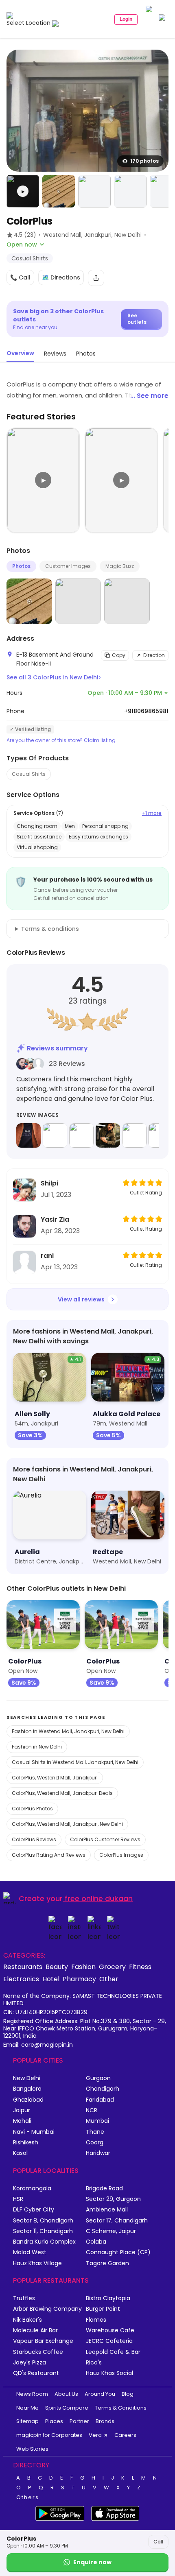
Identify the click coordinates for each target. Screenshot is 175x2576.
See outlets (137, 319)
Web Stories (32, 2449)
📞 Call (20, 277)
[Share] (96, 278)
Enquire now (92, 2562)
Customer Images (68, 566)
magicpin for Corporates (49, 2435)
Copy (119, 655)
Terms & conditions (50, 929)
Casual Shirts (29, 774)
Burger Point (103, 2309)
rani (47, 1256)
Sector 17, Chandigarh (117, 2221)
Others (28, 2497)
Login (126, 19)
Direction (154, 655)
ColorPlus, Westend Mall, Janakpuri (55, 1778)
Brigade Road (104, 2189)
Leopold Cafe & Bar (113, 2352)
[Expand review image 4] (108, 1135)
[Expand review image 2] (55, 1135)
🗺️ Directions (61, 277)
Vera (95, 2435)
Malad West (30, 2252)
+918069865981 (146, 711)
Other (109, 1979)
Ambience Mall (107, 2210)
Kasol (20, 2153)
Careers (125, 2435)
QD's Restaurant (36, 2373)
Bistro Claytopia (108, 2298)
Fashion (83, 1967)
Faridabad (100, 2100)
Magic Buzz (120, 566)
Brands (105, 2421)
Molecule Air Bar (35, 2330)
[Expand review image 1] (28, 1135)
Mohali (22, 2121)
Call (158, 2542)
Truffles (24, 2298)
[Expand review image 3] (81, 1135)
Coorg (95, 2143)
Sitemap (27, 2421)
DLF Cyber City (34, 2210)
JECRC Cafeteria (109, 2341)
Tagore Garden (107, 2263)
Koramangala (32, 2189)
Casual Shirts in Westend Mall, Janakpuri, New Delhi (75, 1762)
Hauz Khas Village (37, 2263)
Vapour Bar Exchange (43, 2341)
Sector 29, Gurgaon (113, 2199)
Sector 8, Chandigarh (43, 2221)
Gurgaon (98, 2078)
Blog (128, 2394)
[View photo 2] (59, 191)
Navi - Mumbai (34, 2132)
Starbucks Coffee (38, 2352)
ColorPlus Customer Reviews (105, 1839)
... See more (149, 396)
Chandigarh (103, 2089)
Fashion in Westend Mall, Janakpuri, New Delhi (68, 1731)
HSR (18, 2199)
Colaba (96, 2242)
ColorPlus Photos (32, 1809)
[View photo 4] (130, 191)
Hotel (51, 1979)
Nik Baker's (27, 2320)
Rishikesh (26, 2143)
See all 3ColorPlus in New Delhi (54, 677)
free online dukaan (99, 1898)
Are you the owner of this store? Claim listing (61, 740)
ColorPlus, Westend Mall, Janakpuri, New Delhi (67, 1824)
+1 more (152, 813)
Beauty (57, 1967)
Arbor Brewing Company (47, 2309)
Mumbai (97, 2121)
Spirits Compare (67, 2408)
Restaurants (23, 1967)
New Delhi (27, 2078)
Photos (21, 566)
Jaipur (22, 2110)
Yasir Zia (55, 1219)
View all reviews (81, 1299)
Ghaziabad (28, 2100)
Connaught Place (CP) (118, 2252)
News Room (32, 2394)
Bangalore (27, 2089)
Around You (100, 2394)
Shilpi (49, 1183)
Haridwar (98, 2153)
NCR (92, 2110)
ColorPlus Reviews (34, 1839)
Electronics (21, 1979)
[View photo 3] (94, 191)
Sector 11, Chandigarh (43, 2231)
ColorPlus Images (121, 1855)
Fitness (140, 1967)
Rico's (94, 2363)
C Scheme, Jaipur (111, 2231)
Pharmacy (79, 1979)
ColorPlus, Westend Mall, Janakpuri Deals (62, 1793)
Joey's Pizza (30, 2363)
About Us (66, 2394)
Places (54, 2421)
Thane (95, 2132)
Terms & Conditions (121, 2408)
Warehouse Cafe (110, 2330)
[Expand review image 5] (134, 1135)
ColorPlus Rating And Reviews (49, 1855)
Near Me (27, 2408)
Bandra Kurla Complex (44, 2242)
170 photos (144, 161)
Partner (79, 2421)
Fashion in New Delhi (37, 1747)
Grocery (112, 1967)
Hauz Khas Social (109, 2373)
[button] (23, 191)
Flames (96, 2320)
